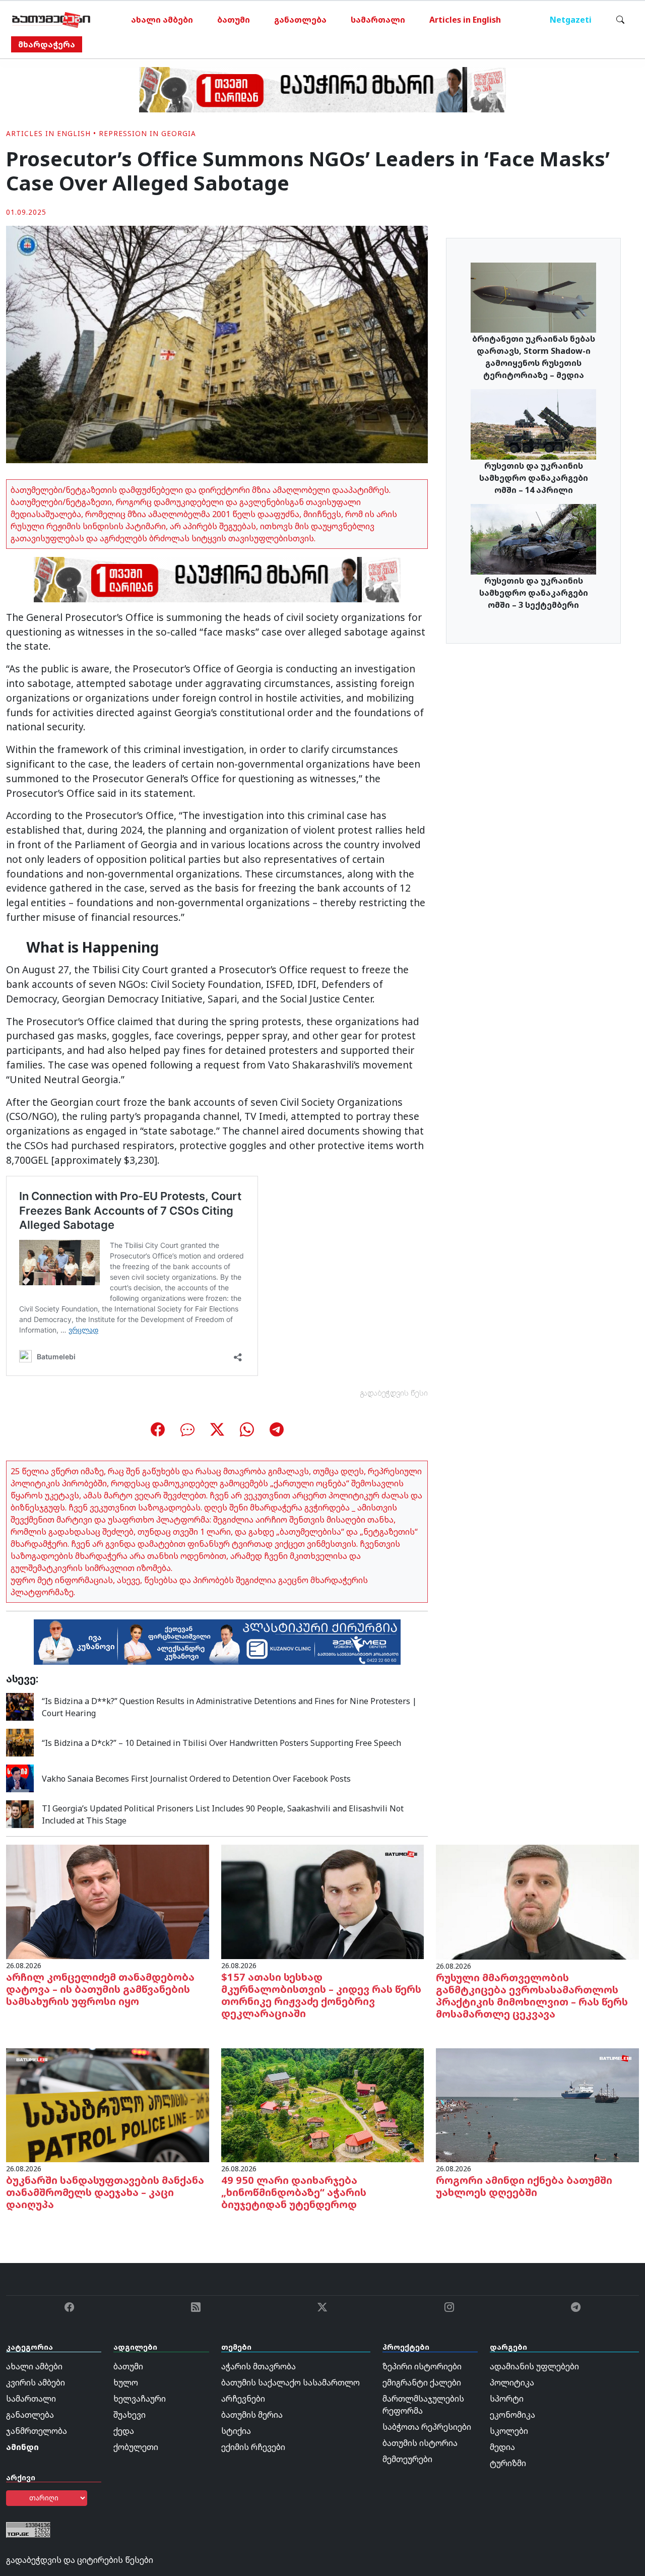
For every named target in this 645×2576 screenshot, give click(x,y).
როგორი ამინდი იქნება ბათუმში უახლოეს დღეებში (524, 2186)
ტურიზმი (508, 2463)
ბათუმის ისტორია (420, 2443)
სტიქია (236, 2431)
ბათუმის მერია (252, 2415)
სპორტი (507, 2399)
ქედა (124, 2431)
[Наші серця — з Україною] (51, 20)
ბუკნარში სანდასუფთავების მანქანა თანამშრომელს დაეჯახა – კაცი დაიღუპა (105, 2192)
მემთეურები (407, 2459)
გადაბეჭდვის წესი (394, 1393)
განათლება (300, 20)
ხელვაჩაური (140, 2399)
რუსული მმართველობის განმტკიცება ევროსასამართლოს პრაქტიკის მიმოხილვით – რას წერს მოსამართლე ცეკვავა (532, 1996)
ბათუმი (234, 20)
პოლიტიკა (512, 2382)
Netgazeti (571, 20)
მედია (502, 2447)
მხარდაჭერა (47, 44)
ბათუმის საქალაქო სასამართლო (291, 2382)
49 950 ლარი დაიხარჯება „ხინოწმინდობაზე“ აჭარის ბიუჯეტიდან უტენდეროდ (294, 2192)
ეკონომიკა (512, 2415)
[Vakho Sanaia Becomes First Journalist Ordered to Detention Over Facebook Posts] (20, 1778)
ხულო (126, 2382)
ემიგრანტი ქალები (422, 2382)
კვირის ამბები (36, 2382)
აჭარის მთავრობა (259, 2366)
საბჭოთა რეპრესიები (427, 2427)
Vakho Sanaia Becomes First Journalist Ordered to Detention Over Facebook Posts (196, 1779)
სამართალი (378, 20)
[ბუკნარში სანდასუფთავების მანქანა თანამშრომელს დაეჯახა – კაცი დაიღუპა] (108, 2104)
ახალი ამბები (162, 20)
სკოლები (509, 2431)
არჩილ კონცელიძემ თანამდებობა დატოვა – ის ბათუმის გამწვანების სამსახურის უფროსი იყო (100, 1989)
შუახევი (130, 2415)
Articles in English (465, 20)
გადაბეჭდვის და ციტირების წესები (80, 2560)
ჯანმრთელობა (37, 2431)
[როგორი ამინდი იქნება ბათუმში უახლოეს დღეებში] (537, 2104)
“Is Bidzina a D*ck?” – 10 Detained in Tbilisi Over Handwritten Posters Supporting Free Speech (221, 1743)
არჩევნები (243, 2399)
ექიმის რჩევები (253, 2447)
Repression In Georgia (147, 133)
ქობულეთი (136, 2447)
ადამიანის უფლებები (534, 2366)
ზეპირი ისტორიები (422, 2366)
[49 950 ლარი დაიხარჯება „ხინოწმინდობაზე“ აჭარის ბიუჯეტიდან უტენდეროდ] (323, 2104)
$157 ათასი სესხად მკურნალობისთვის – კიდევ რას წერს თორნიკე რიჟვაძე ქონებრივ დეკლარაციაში (321, 1995)
